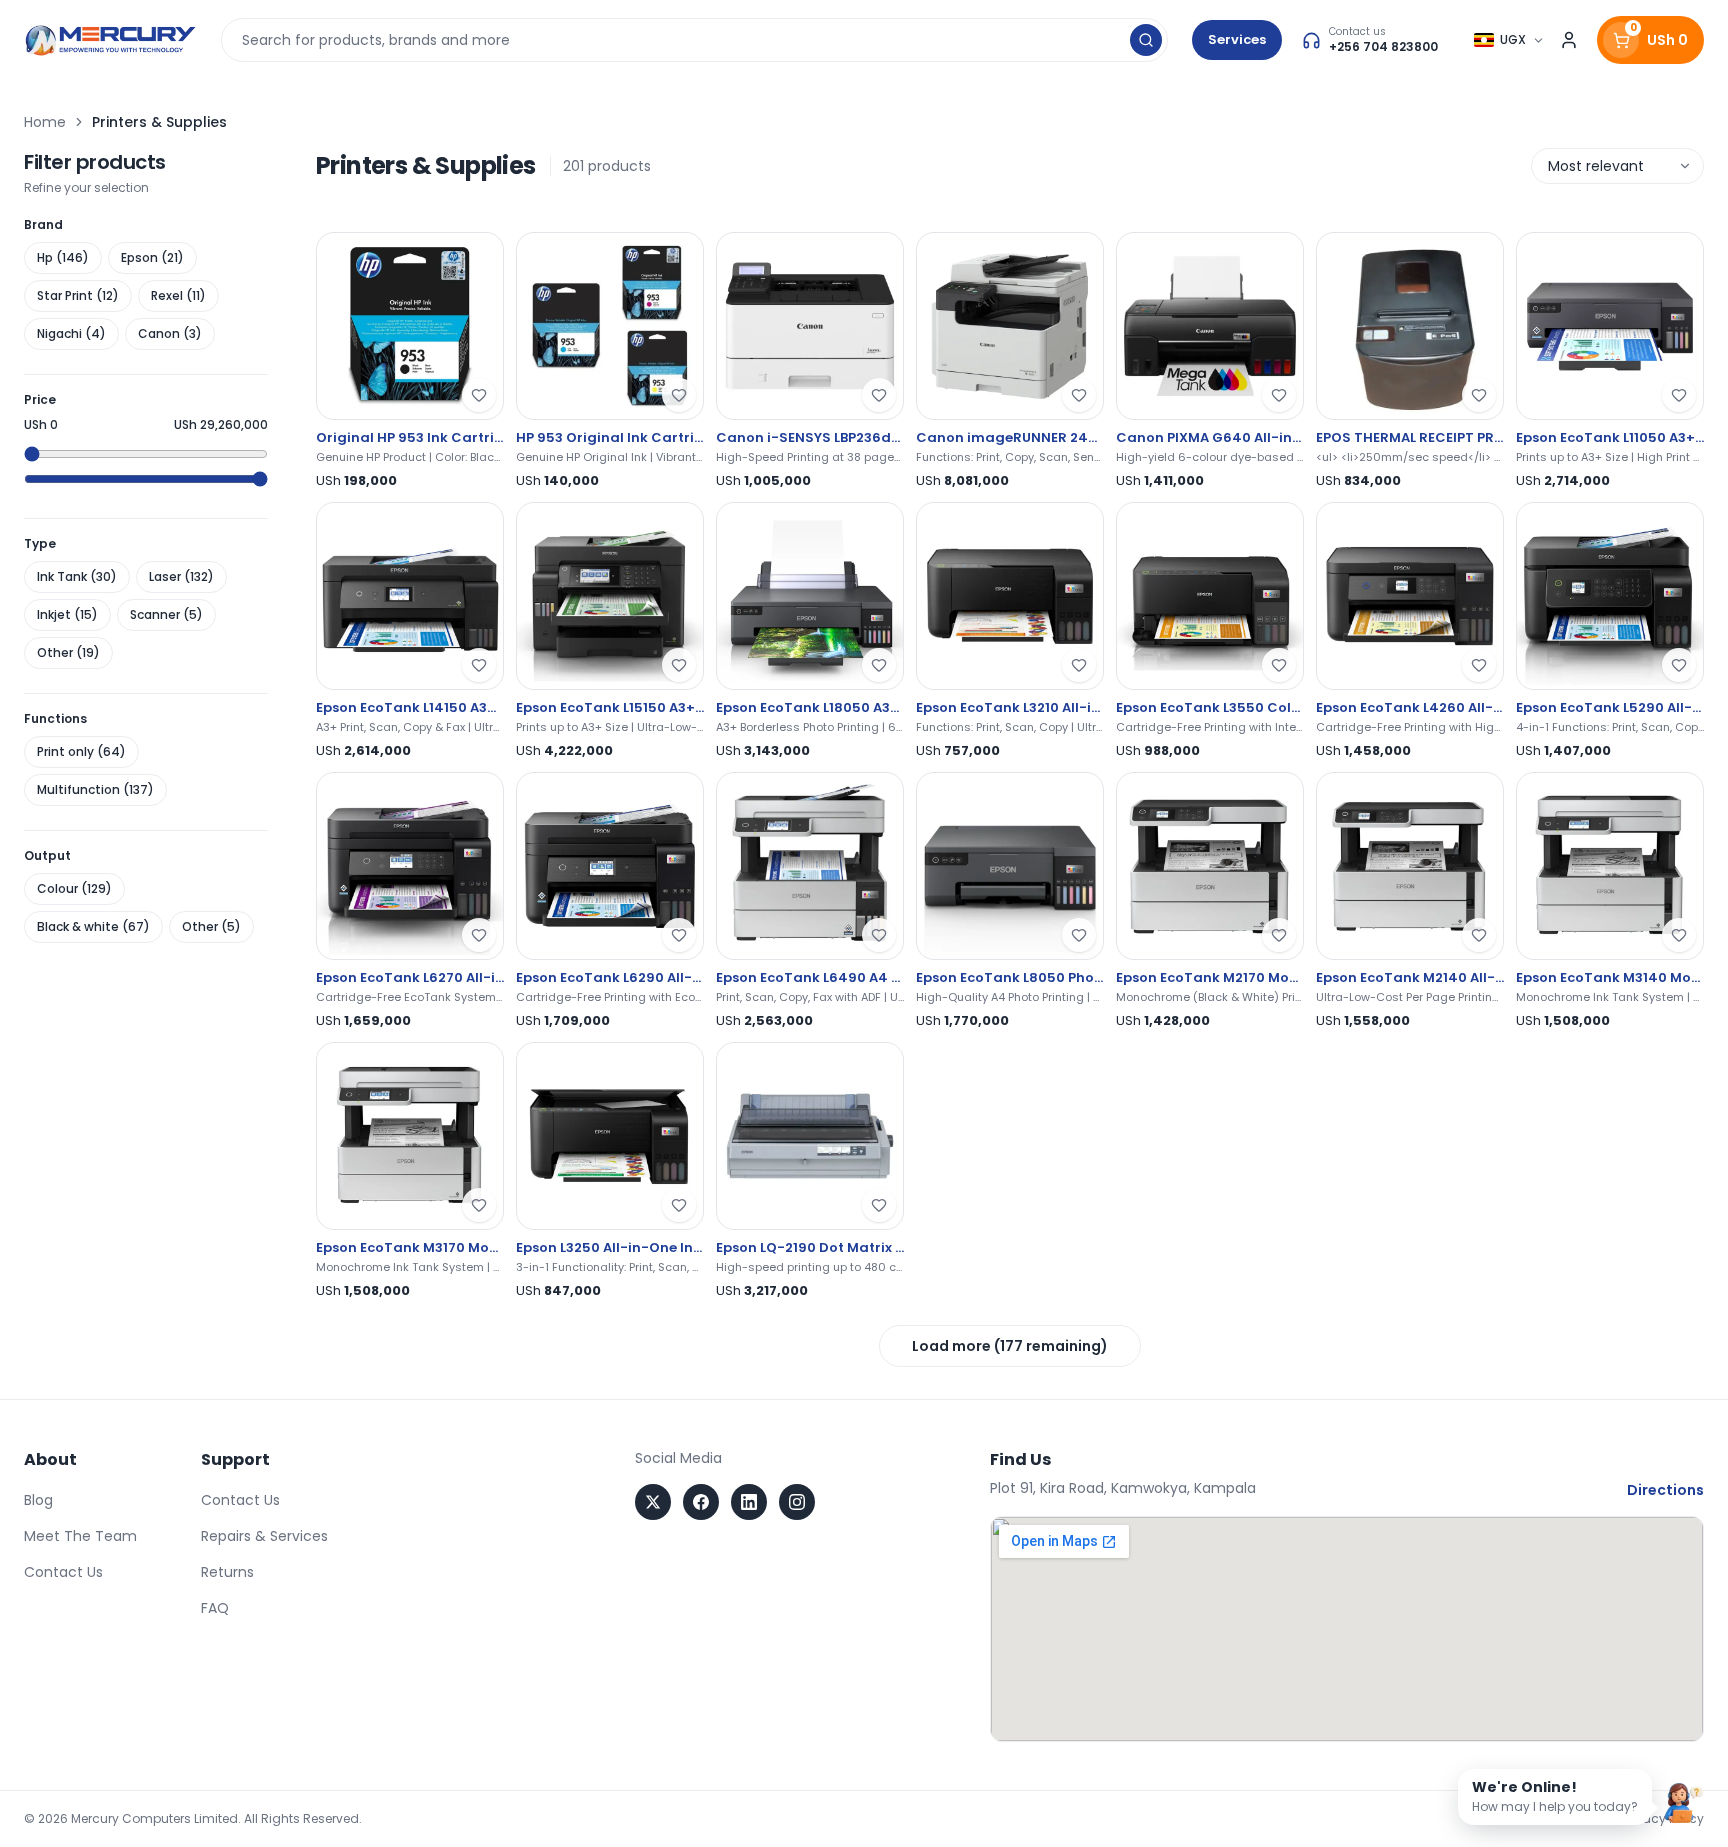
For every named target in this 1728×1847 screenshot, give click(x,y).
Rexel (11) (178, 295)
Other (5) (211, 926)
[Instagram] (797, 1502)
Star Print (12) (78, 295)
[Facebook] (701, 1502)
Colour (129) (74, 888)
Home (45, 122)
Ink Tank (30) (77, 576)
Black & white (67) (93, 926)
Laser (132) (181, 576)
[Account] (1569, 40)
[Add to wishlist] (479, 395)
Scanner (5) (166, 614)
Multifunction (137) (95, 789)
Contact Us (63, 1572)
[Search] (1146, 40)
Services (1237, 39)
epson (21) (152, 257)
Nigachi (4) (71, 333)
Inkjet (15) (67, 614)
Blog (38, 1500)
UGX (1513, 39)
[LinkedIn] (749, 1502)
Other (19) (68, 652)
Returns (227, 1572)
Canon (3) (170, 333)
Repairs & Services (264, 1536)
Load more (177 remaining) (1010, 1346)
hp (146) (63, 257)
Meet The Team (80, 1536)
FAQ (215, 1608)
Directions (1665, 1490)
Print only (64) (81, 751)
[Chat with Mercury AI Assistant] (1684, 1803)
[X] (653, 1502)
